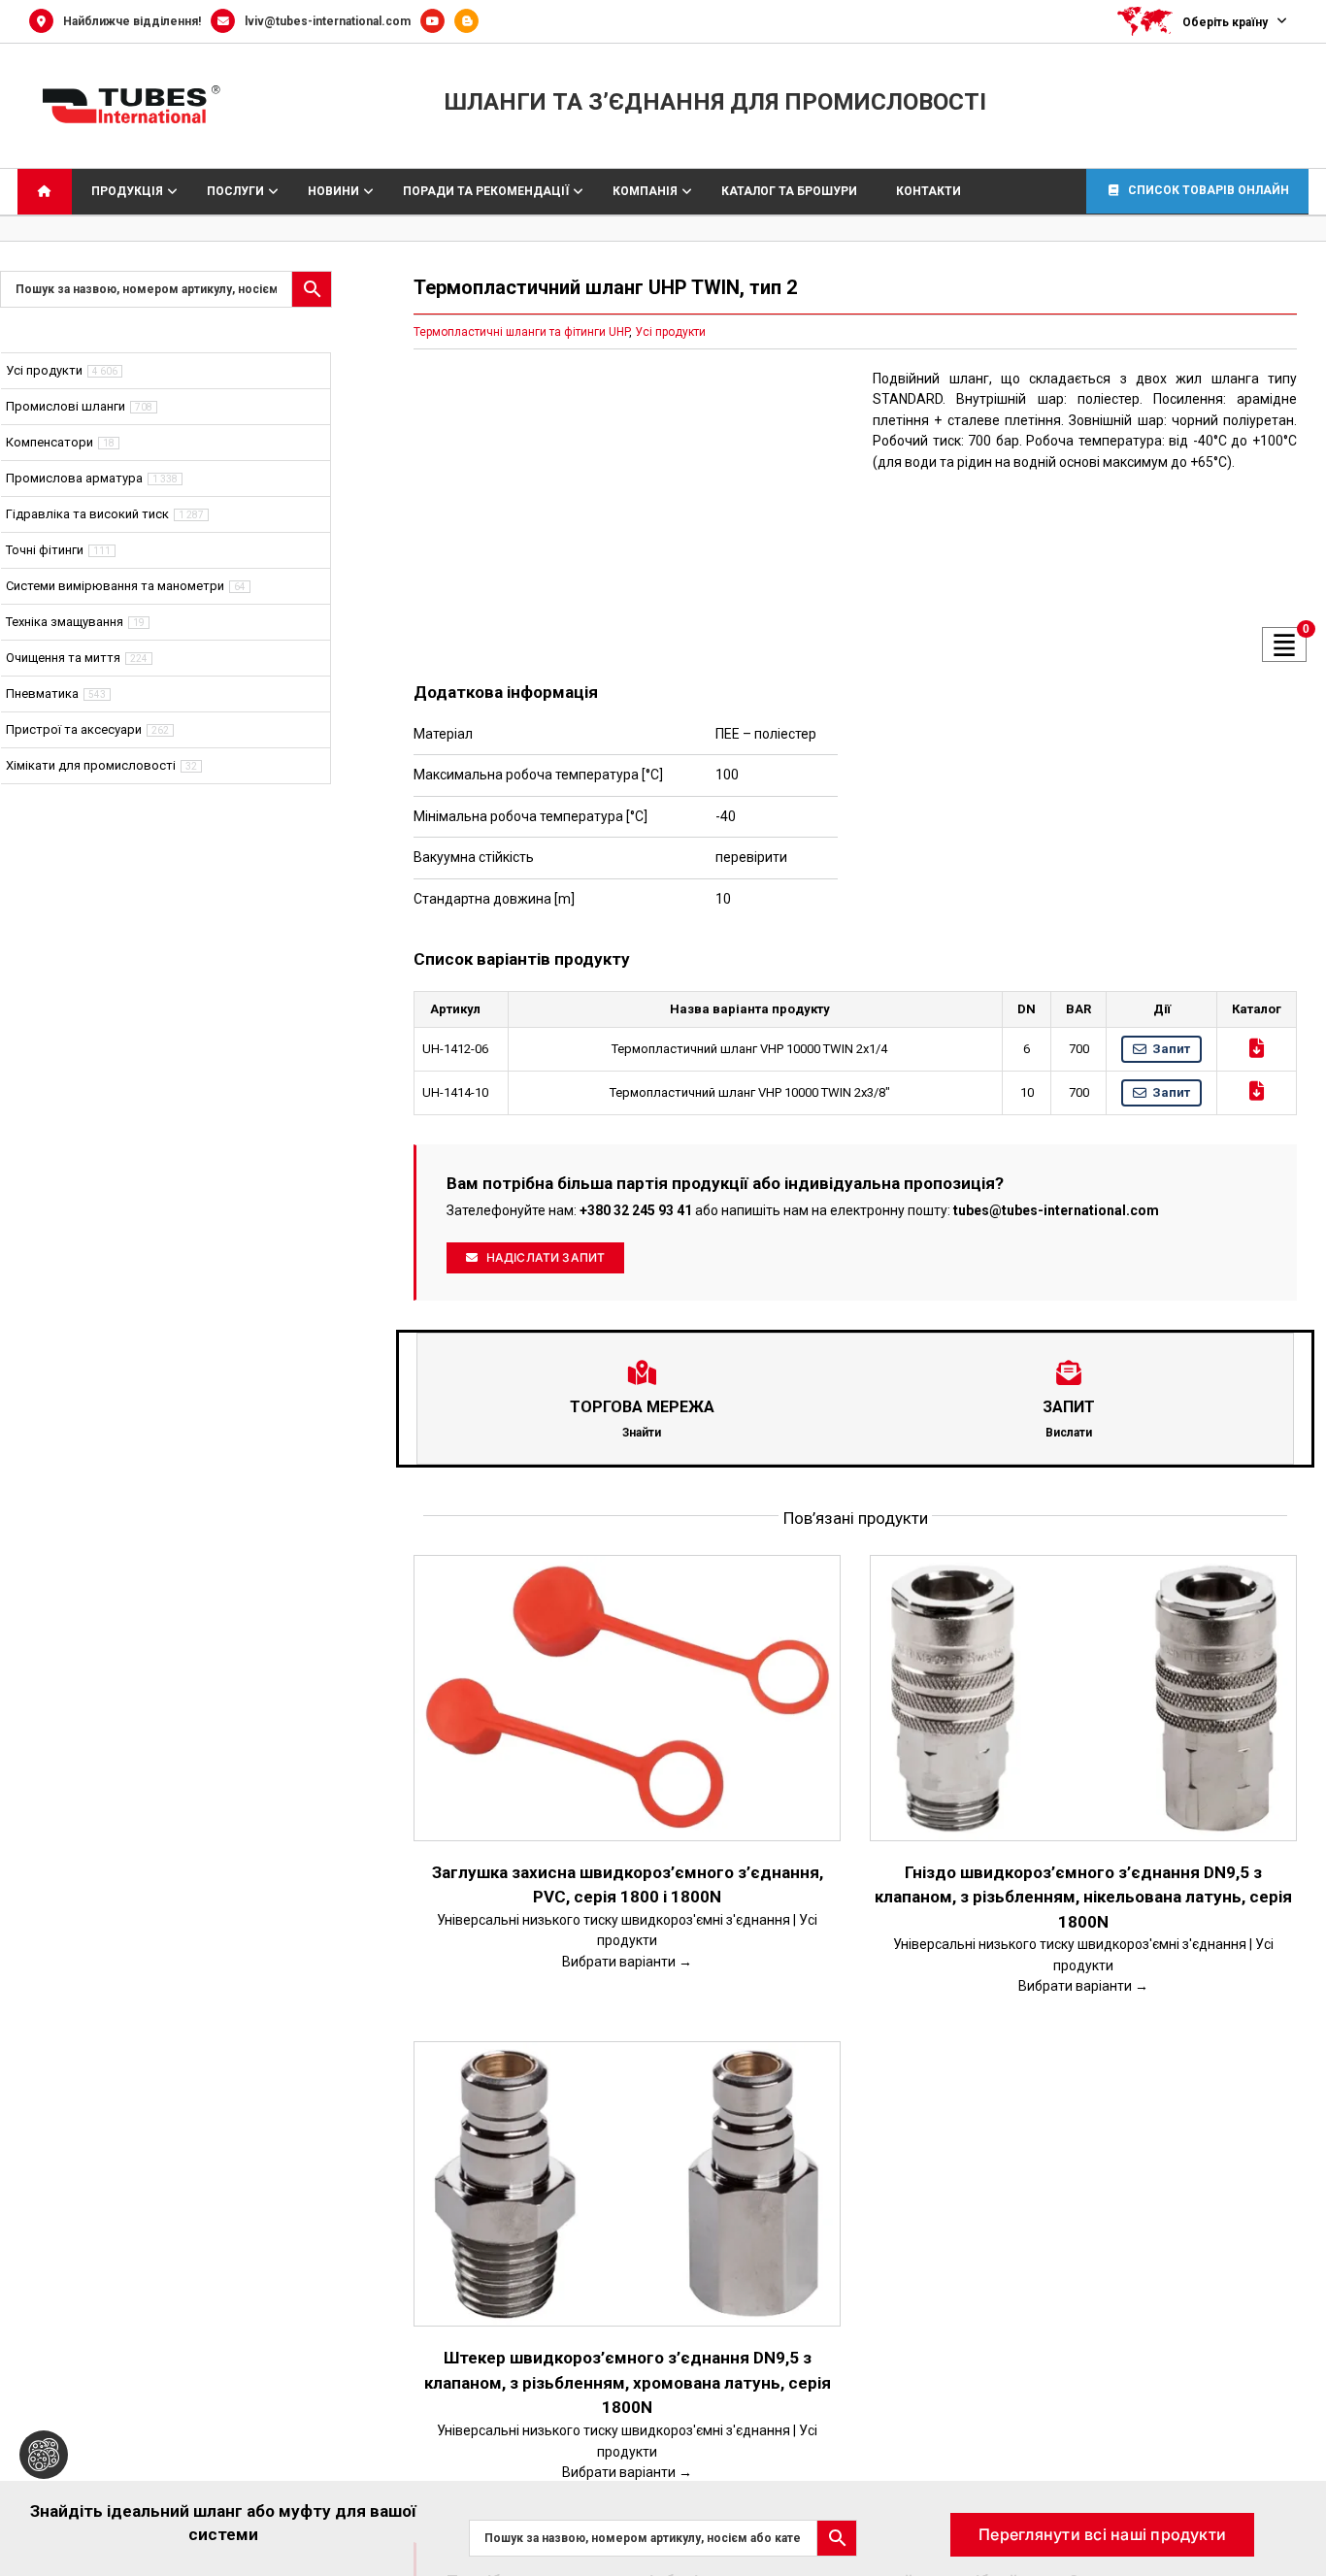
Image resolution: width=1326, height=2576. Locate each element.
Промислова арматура (74, 478)
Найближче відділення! (132, 21)
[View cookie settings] (44, 2455)
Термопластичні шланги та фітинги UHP (521, 332)
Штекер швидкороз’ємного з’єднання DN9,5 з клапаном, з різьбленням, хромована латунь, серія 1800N (628, 2382)
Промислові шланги (66, 406)
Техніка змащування (65, 622)
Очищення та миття (63, 658)
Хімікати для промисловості (91, 765)
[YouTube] (437, 21)
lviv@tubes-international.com (328, 21)
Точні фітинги (45, 550)
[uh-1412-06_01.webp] (626, 511)
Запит (1171, 1049)
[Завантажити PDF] (1257, 1048)
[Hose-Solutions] (471, 21)
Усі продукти (670, 332)
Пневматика (42, 694)
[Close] (1293, 2509)
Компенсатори (50, 442)
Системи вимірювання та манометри (115, 586)
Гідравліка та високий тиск (87, 514)
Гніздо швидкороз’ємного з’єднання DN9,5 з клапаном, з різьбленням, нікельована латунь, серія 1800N (1083, 1897)
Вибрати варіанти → (627, 1962)
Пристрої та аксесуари (74, 729)
